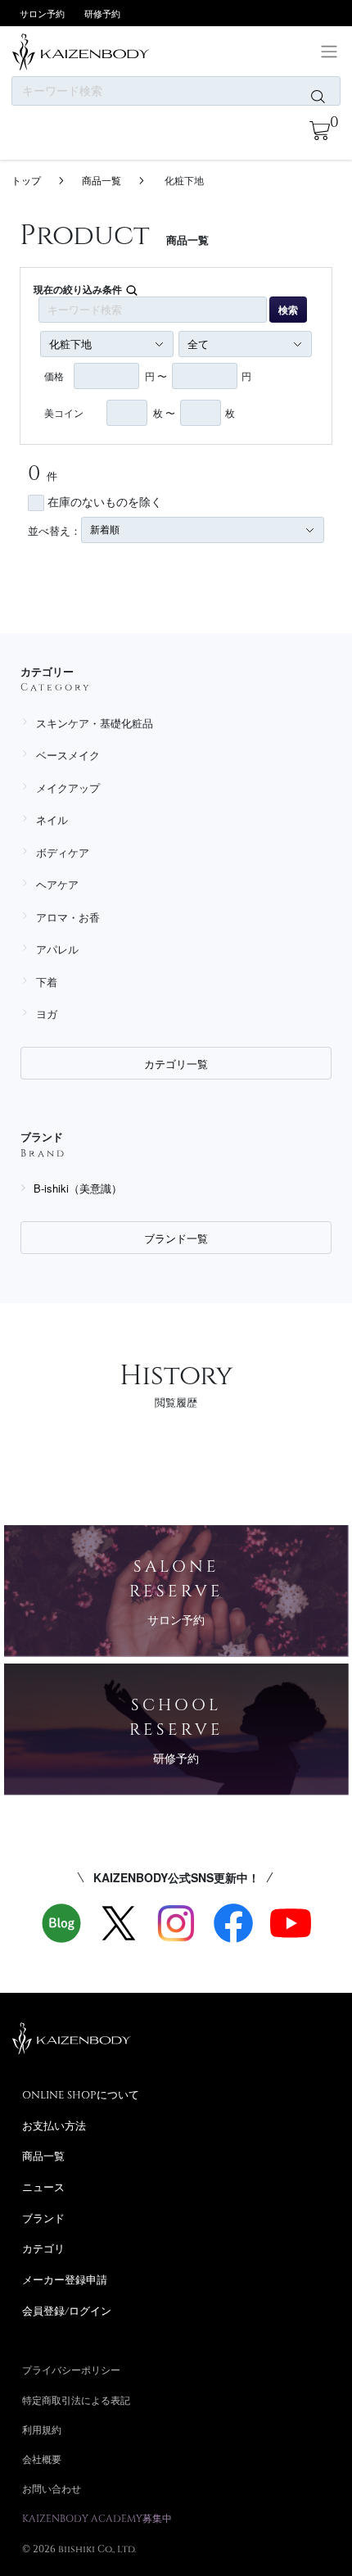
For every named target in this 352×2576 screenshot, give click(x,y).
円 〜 (156, 376)
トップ (26, 180)
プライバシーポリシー (71, 2370)
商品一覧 (102, 180)
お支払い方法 (54, 2126)
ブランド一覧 (176, 1238)
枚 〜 (164, 412)
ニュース (43, 2187)
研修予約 (102, 13)
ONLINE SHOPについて (81, 2094)
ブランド (43, 2218)
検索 (288, 310)
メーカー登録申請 (65, 2279)
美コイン (64, 412)
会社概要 (42, 2459)
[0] (320, 131)
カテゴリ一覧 (176, 1064)
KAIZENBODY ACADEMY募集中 (97, 2518)
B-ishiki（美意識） (78, 1188)
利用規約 (42, 2429)
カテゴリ (43, 2248)
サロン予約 (42, 13)
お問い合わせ (52, 2488)
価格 (54, 376)
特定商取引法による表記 (76, 2400)
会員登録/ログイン (67, 2311)
